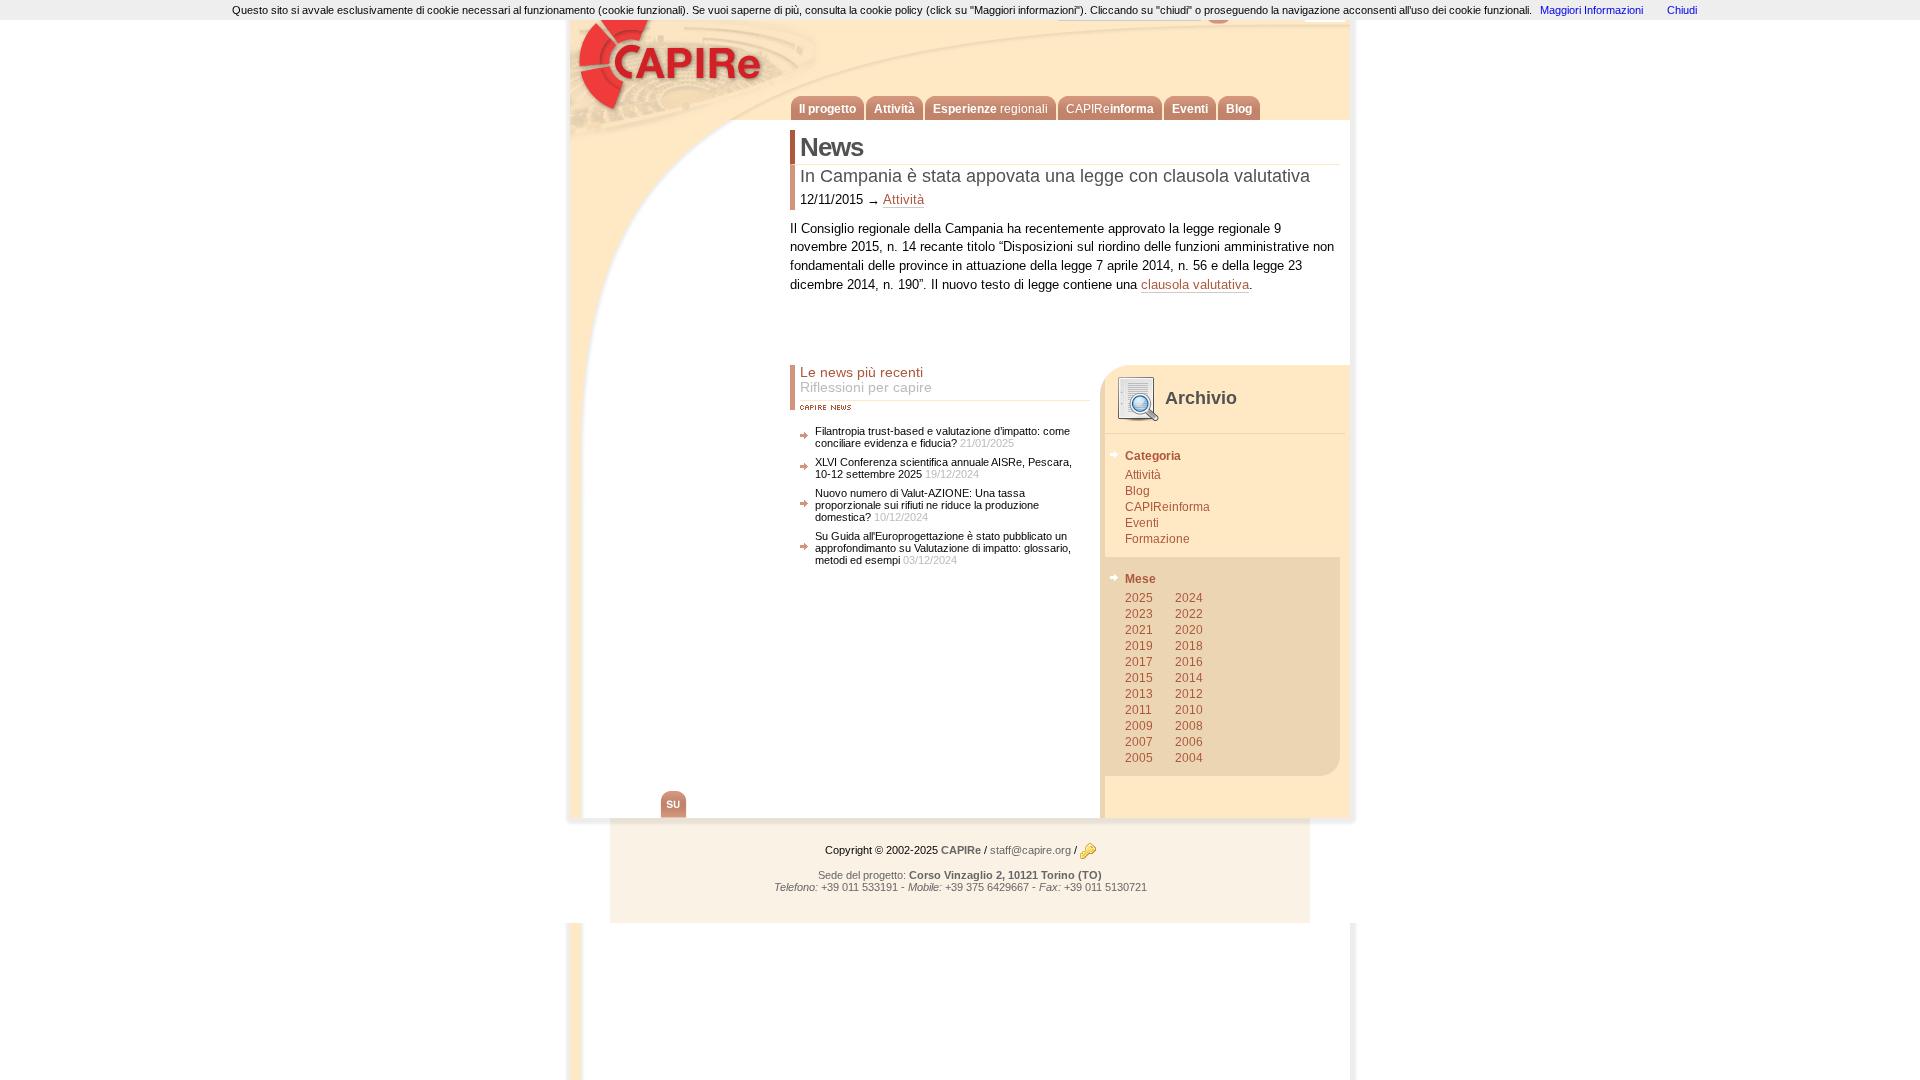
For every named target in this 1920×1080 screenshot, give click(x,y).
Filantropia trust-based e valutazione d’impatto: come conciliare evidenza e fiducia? (942, 437)
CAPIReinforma (1167, 507)
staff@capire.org (1030, 850)
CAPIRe (680, 60)
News (831, 147)
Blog (1239, 109)
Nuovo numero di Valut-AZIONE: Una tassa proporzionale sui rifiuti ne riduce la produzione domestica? (927, 505)
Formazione (1157, 539)
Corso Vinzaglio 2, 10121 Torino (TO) (1005, 875)
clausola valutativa (1195, 284)
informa (1110, 109)
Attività (894, 109)
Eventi (1190, 109)
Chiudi (1682, 10)
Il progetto (827, 109)
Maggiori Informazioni (1591, 10)
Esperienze (990, 109)
